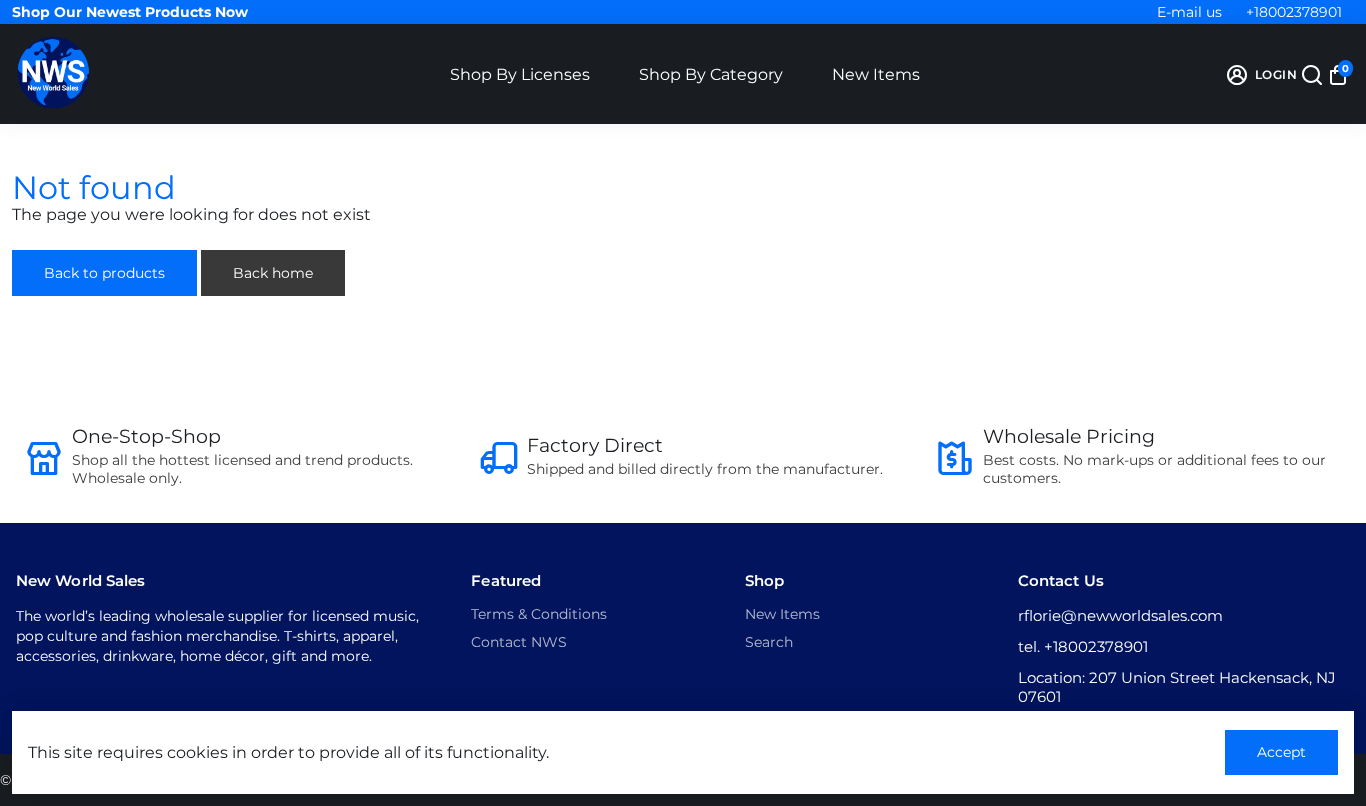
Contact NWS (519, 642)
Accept (1281, 752)
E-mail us (1189, 12)
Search (769, 642)
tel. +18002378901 (1083, 646)
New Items (876, 74)
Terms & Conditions (539, 614)
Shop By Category (711, 74)
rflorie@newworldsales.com (1120, 615)
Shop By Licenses (520, 74)
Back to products (104, 273)
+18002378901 (1294, 12)
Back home (273, 273)
